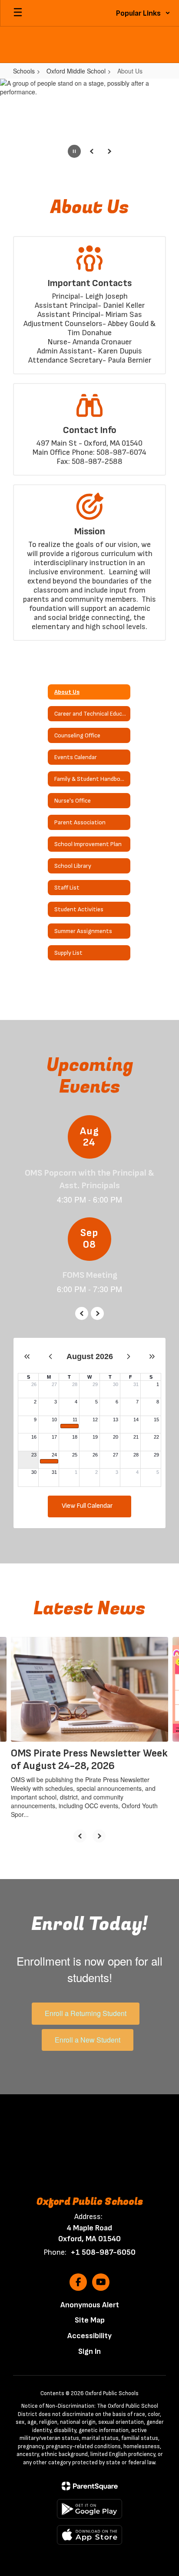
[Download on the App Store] (89, 2535)
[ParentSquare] (90, 2486)
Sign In (89, 2351)
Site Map (90, 2320)
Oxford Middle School (76, 71)
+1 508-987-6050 (103, 2252)
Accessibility (89, 2336)
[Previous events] (82, 1313)
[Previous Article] (80, 1836)
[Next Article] (99, 1836)
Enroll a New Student (88, 2040)
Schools (24, 71)
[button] (143, 13)
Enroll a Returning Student (86, 2013)
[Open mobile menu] (18, 13)
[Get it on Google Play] (89, 2509)
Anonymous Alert (90, 2305)
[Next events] (97, 1313)
